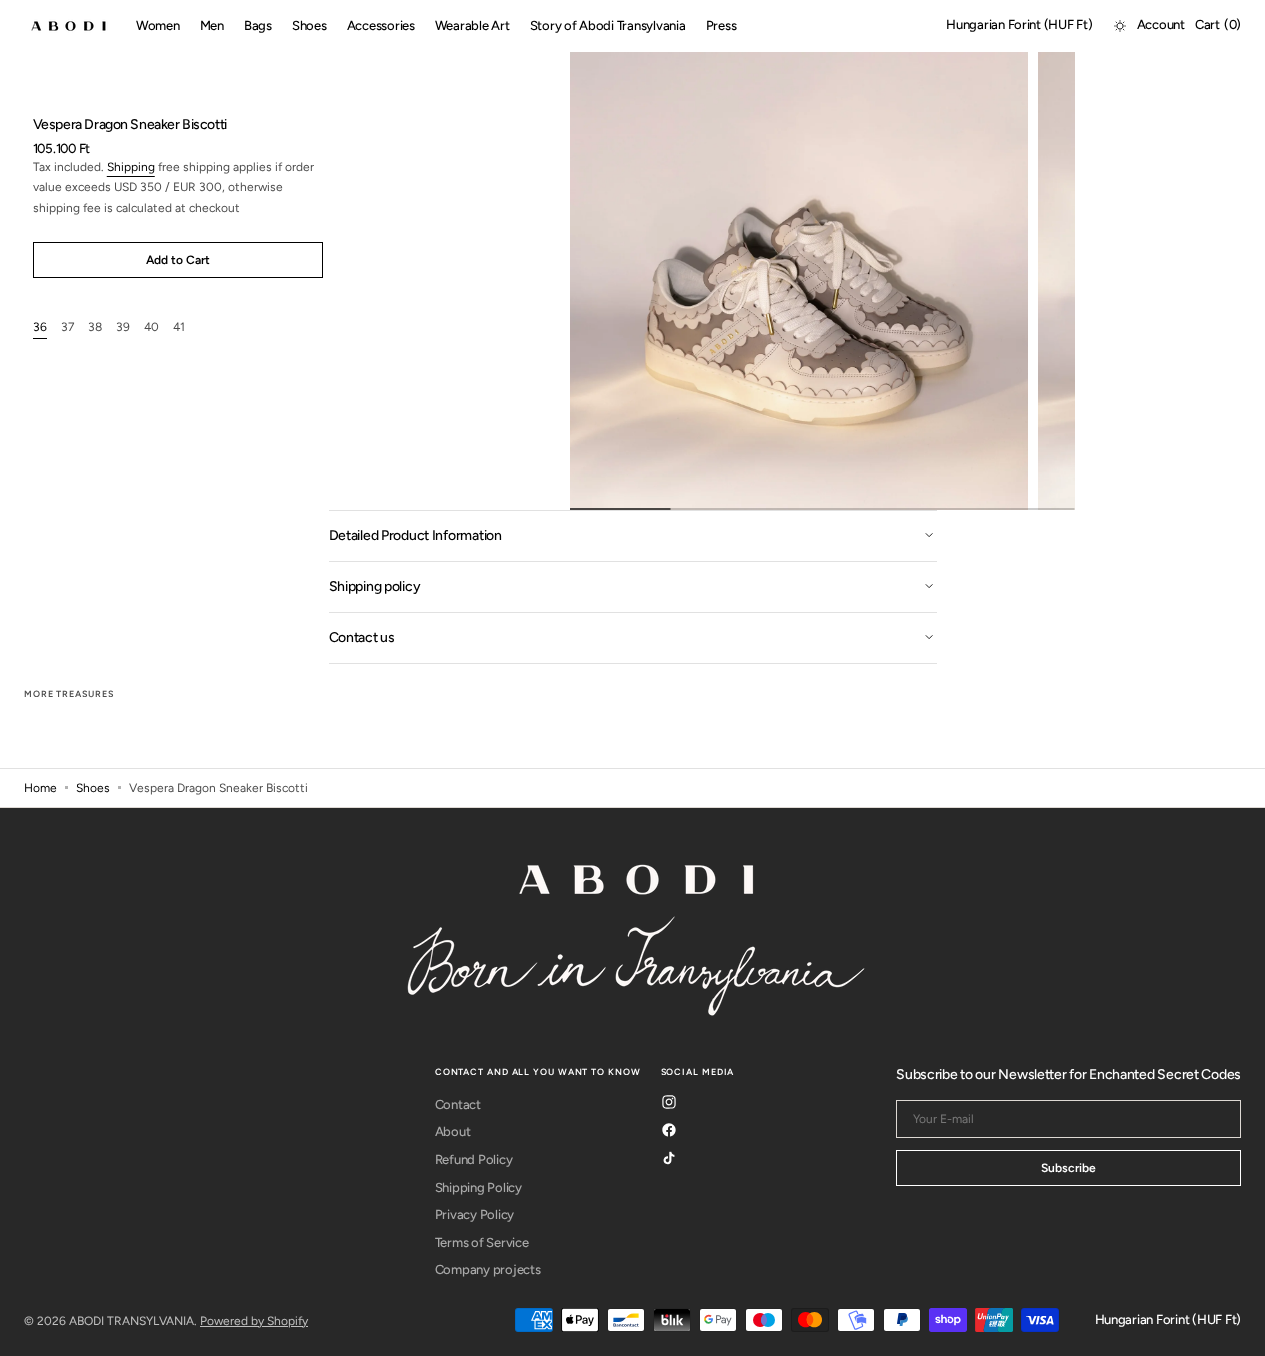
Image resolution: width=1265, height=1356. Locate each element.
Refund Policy (474, 1159)
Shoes (93, 788)
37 (67, 328)
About (453, 1131)
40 (151, 328)
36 (40, 328)
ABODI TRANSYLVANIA (131, 1321)
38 (95, 328)
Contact (458, 1104)
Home (40, 788)
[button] (1019, 26)
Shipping (131, 167)
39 (123, 328)
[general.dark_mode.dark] (1120, 26)
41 (179, 328)
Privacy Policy (474, 1214)
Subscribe (1068, 1168)
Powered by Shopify (254, 1321)
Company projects (488, 1269)
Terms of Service (482, 1242)
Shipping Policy (478, 1187)
